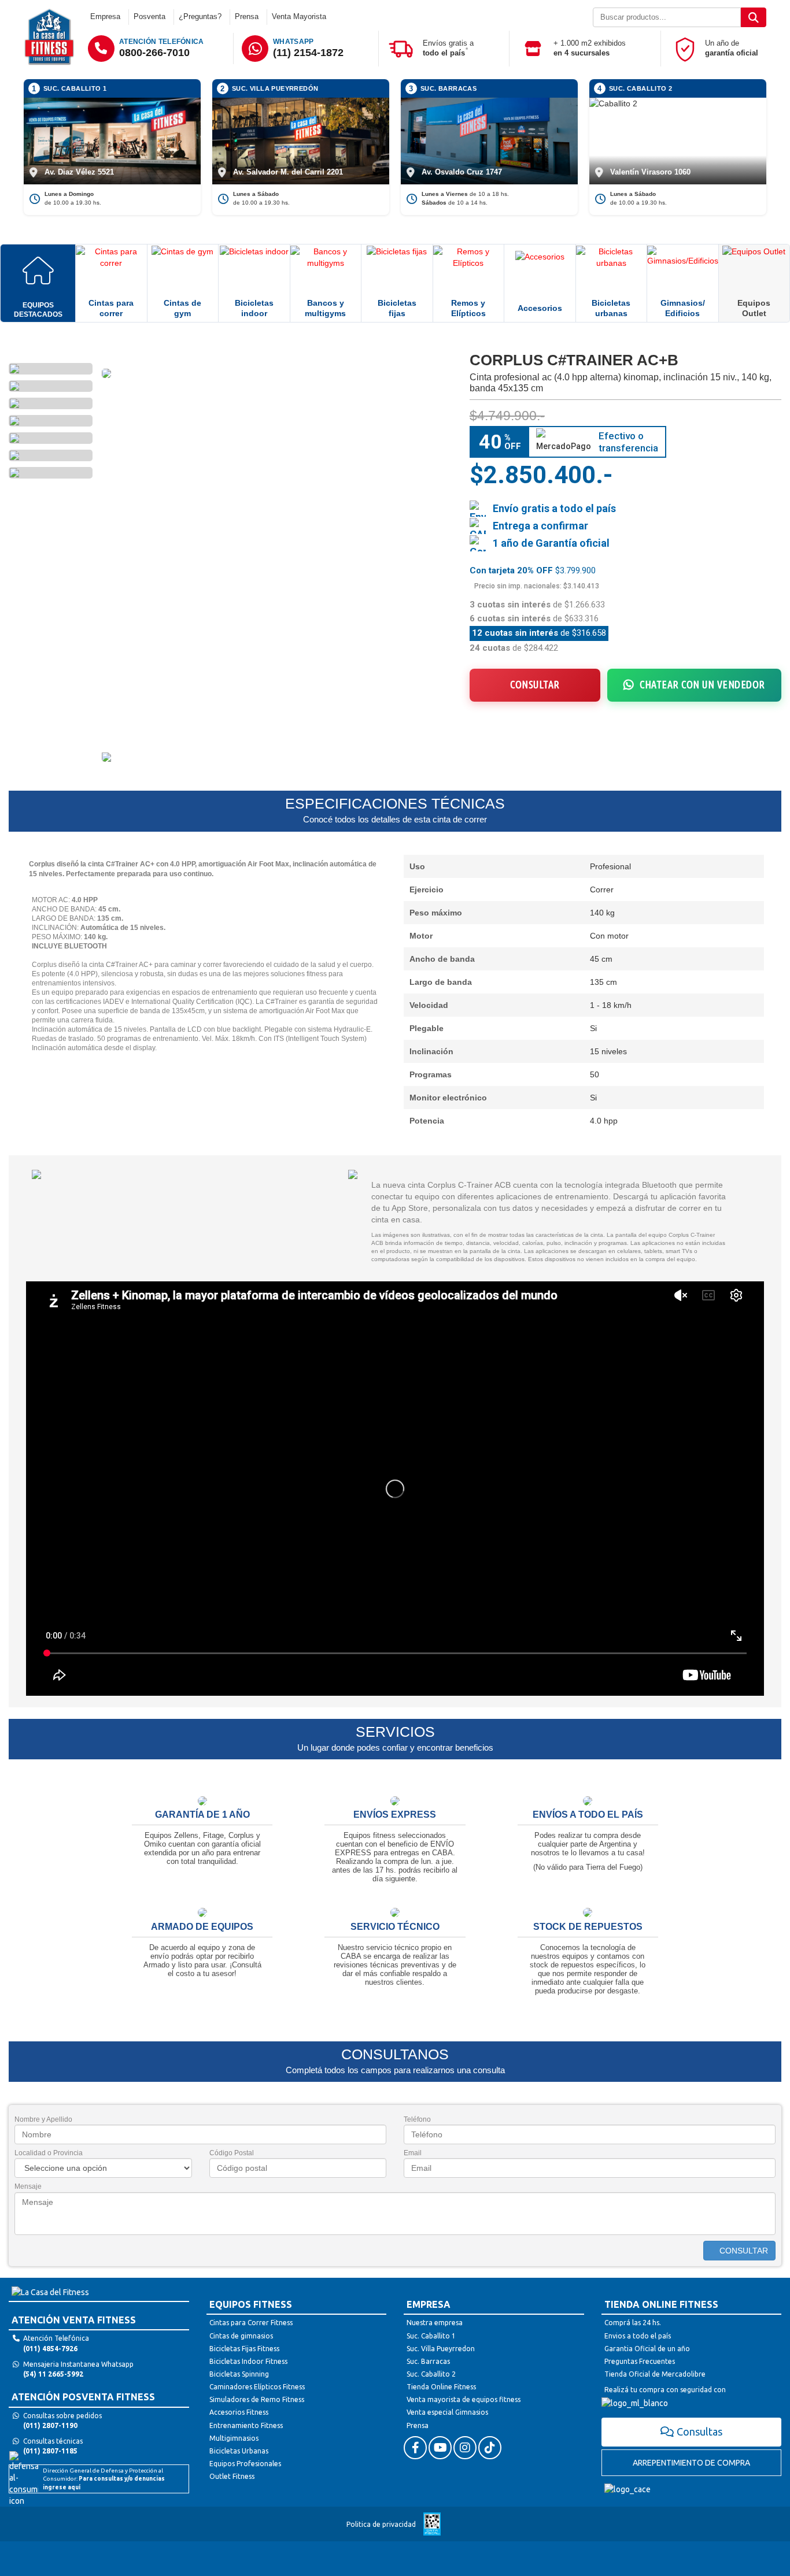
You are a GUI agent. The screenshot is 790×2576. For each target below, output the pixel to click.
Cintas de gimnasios (241, 2336)
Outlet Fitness (232, 2476)
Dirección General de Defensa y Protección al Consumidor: (104, 2479)
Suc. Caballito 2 (431, 2374)
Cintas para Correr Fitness (251, 2323)
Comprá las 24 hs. (633, 2323)
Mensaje (28, 2186)
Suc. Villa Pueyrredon (441, 2349)
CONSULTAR (535, 684)
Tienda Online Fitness (441, 2387)
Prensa (247, 16)
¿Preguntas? (200, 16)
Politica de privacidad (381, 2524)
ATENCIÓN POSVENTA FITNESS (83, 2397)
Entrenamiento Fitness (246, 2425)
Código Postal (232, 2153)
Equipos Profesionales (245, 2464)
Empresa (105, 16)
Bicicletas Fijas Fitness (244, 2349)
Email (413, 2153)
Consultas (699, 2432)
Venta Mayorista (299, 16)
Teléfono (417, 2119)
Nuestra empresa (435, 2323)
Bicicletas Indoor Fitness (248, 2361)
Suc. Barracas (428, 2361)
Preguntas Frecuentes (640, 2361)
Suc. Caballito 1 (431, 2336)
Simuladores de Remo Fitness (257, 2399)
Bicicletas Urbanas (239, 2451)
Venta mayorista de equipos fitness (464, 2399)
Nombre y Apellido (43, 2119)
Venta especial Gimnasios (447, 2412)
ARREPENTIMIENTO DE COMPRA (691, 2463)
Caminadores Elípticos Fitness (257, 2387)
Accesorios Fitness (239, 2412)
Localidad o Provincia (49, 2153)
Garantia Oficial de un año (647, 2349)
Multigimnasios (234, 2438)
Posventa (149, 16)
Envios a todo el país (638, 2336)
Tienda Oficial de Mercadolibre (655, 2374)
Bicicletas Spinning (239, 2374)
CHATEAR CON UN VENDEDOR (702, 684)
